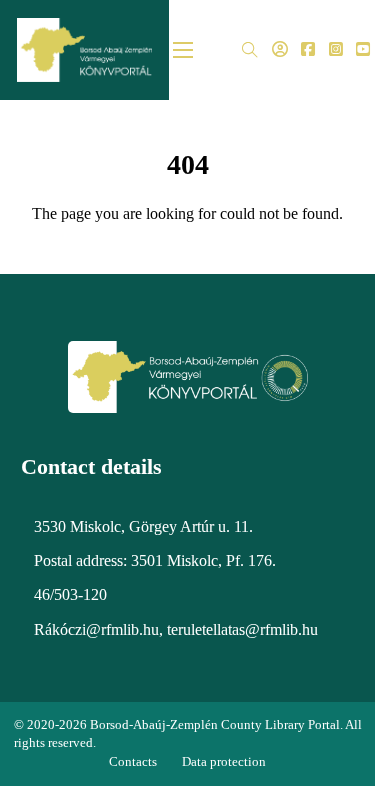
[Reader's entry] (280, 50)
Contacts (133, 761)
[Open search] (250, 50)
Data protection (224, 761)
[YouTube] (363, 50)
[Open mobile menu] (183, 50)
